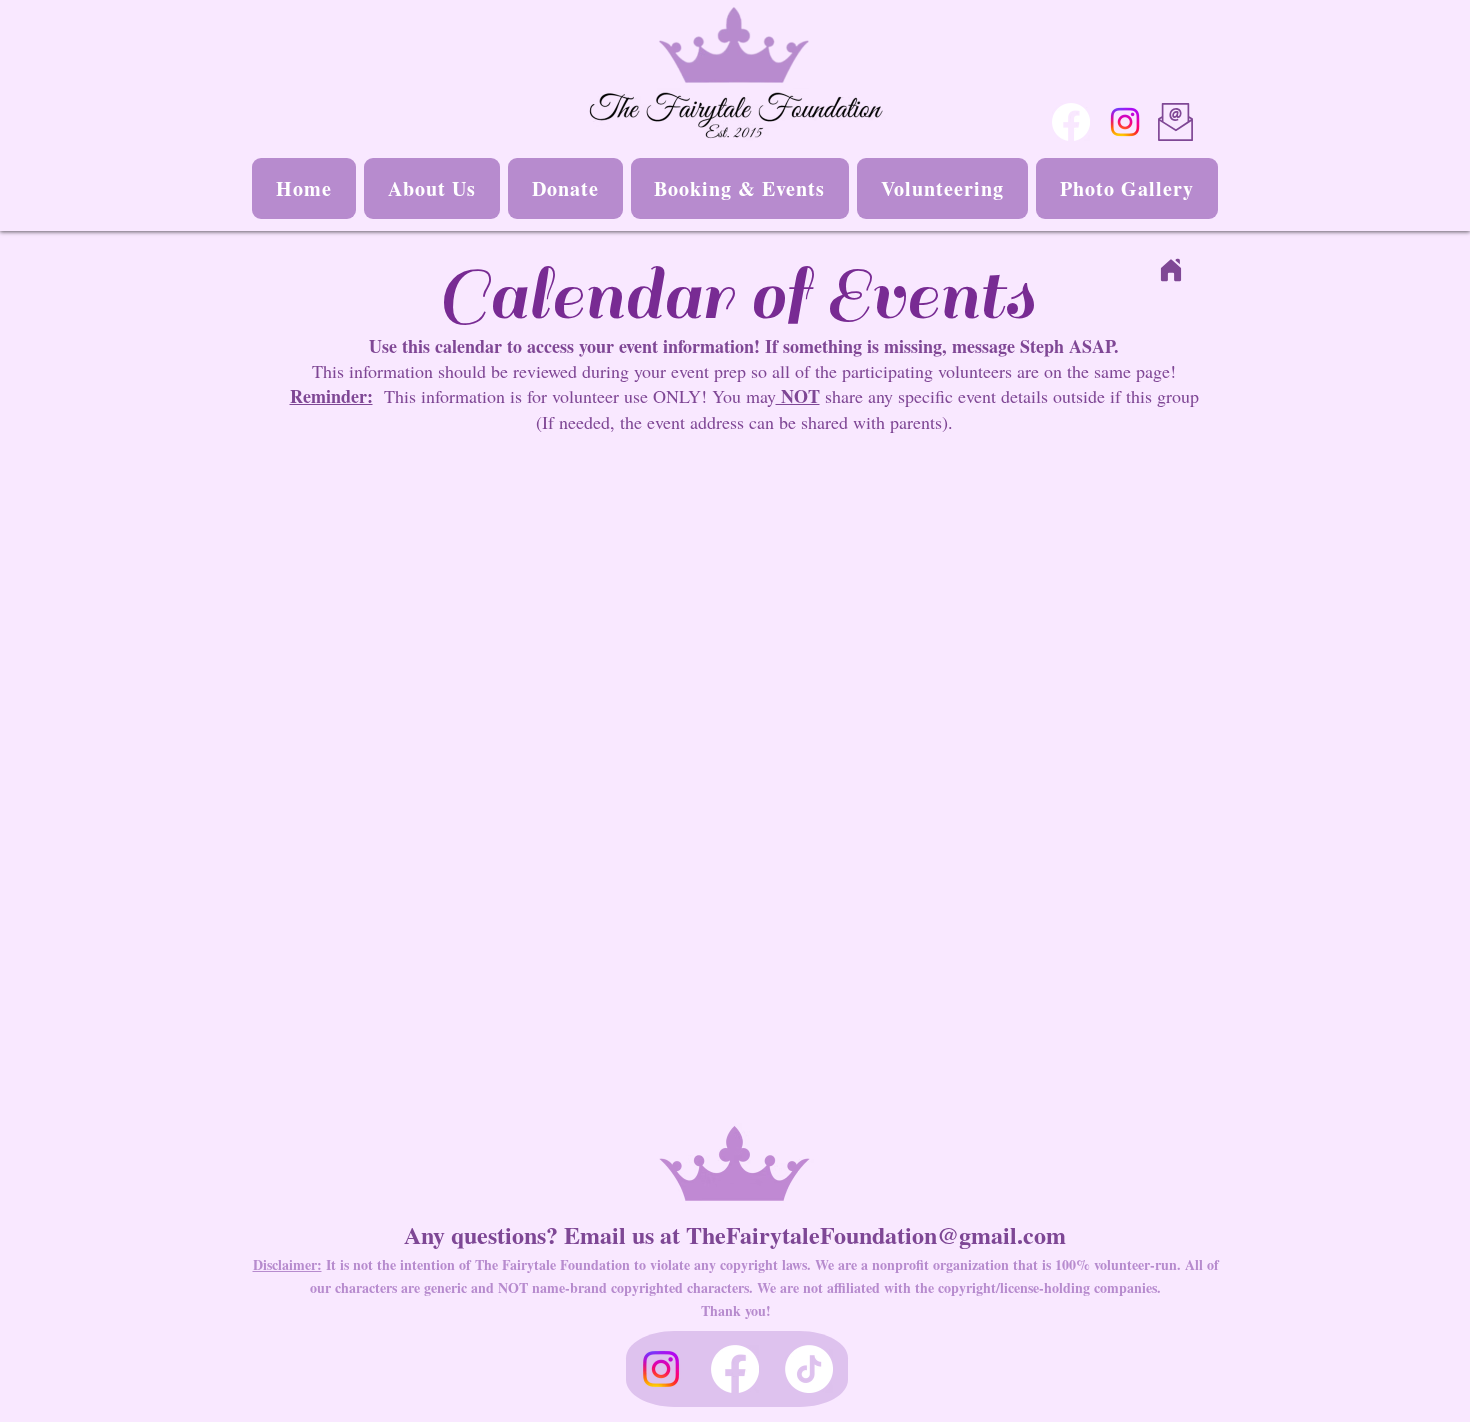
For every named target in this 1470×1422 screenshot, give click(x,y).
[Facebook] (1071, 122)
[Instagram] (1125, 122)
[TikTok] (809, 1369)
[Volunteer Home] (1171, 270)
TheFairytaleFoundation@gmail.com (876, 1234)
